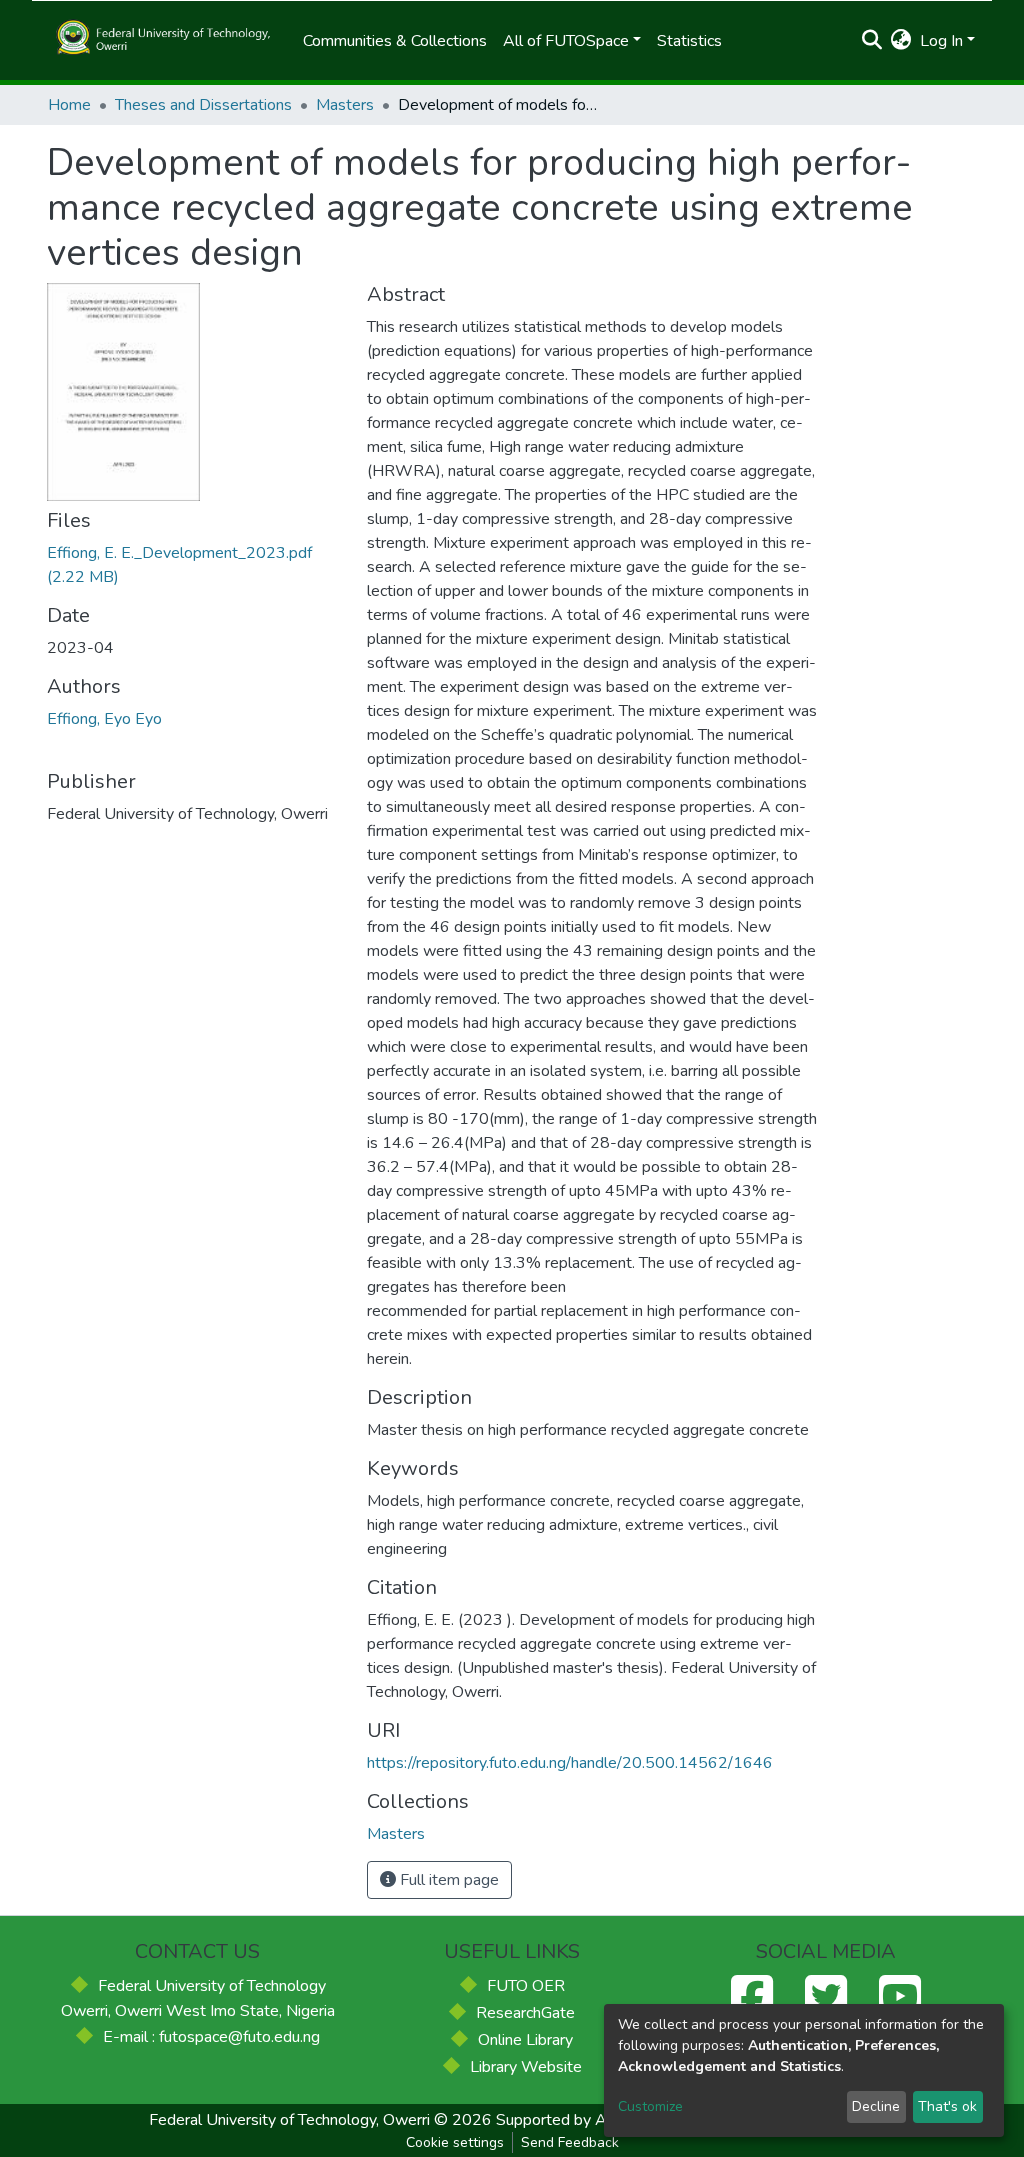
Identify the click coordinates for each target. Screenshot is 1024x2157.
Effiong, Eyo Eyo (104, 719)
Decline (876, 2106)
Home (69, 105)
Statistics (689, 41)
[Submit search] (872, 41)
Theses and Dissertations (203, 105)
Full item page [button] (447, 1880)
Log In (941, 41)
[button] (901, 41)
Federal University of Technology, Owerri (289, 2120)
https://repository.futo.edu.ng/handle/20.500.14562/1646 (570, 1763)
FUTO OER (526, 1986)
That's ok (947, 2106)
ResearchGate (525, 2013)
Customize (650, 2106)
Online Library (525, 2040)
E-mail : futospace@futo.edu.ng (211, 2037)
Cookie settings (455, 2142)
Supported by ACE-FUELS (590, 2120)
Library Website (526, 2067)
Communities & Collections (395, 41)
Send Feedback (570, 2142)
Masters (345, 105)
